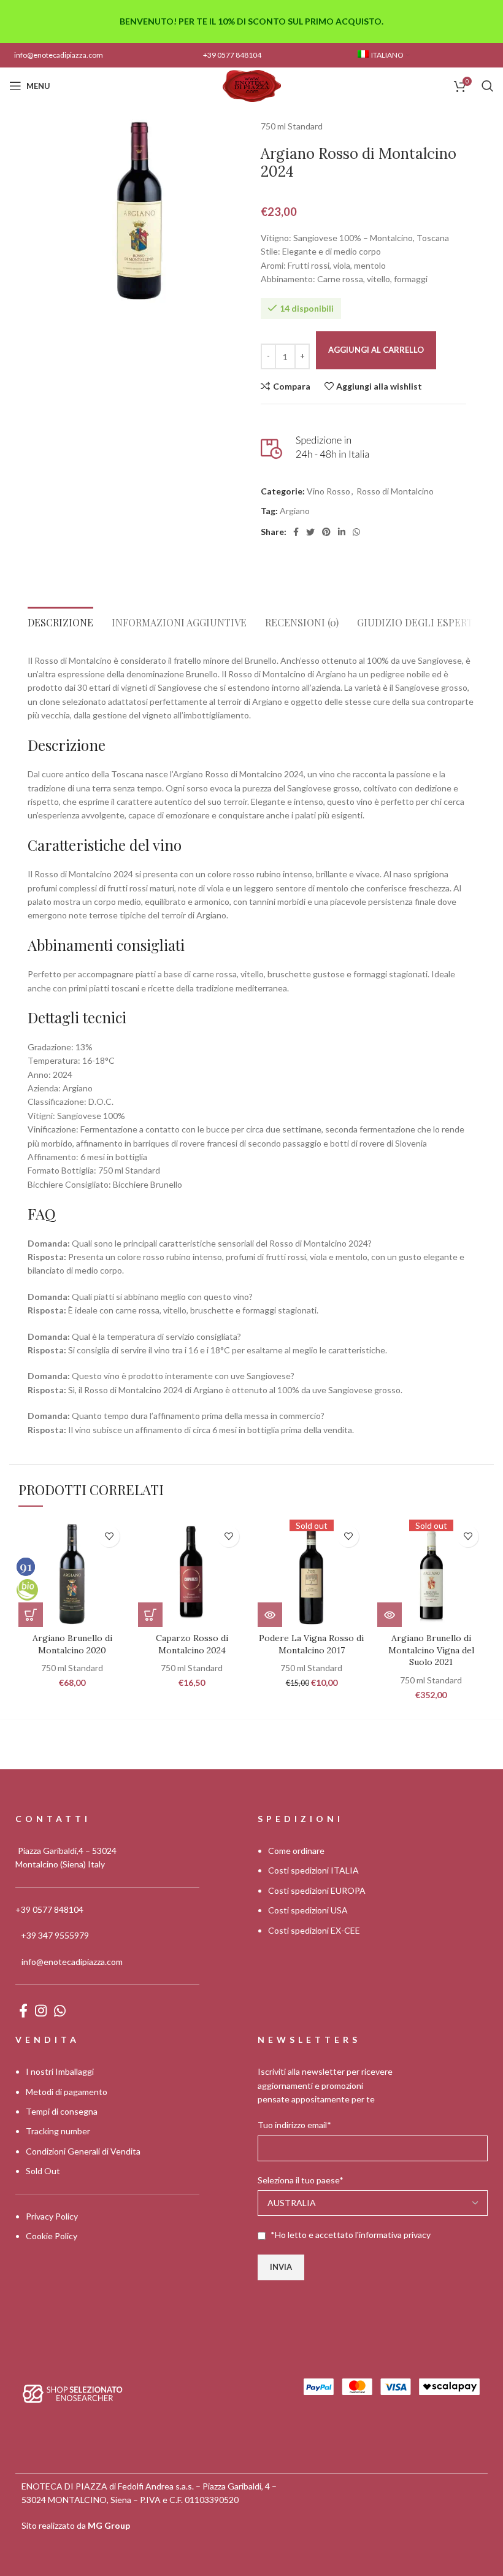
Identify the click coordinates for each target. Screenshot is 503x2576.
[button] (31, 1615)
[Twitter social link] (310, 532)
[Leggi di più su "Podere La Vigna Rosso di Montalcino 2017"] (270, 1615)
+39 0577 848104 (232, 55)
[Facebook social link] (296, 532)
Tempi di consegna (62, 2111)
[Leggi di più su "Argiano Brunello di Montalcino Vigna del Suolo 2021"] (390, 1615)
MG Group (109, 2525)
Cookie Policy (52, 2236)
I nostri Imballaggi (60, 2071)
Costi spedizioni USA (308, 1910)
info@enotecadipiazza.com (59, 55)
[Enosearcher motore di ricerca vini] (73, 2392)
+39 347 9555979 (55, 1935)
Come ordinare (296, 1851)
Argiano (295, 511)
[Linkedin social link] (342, 532)
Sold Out (43, 2171)
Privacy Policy (52, 2216)
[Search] (488, 86)
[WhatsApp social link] (356, 532)
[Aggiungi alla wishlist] (109, 1536)
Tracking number (58, 2131)
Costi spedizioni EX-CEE (314, 1930)
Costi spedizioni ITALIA (313, 1870)
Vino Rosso (328, 491)
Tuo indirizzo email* (294, 2125)
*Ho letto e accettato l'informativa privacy (351, 2235)
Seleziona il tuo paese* (301, 2180)
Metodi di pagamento (67, 2092)
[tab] (60, 619)
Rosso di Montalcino (395, 491)
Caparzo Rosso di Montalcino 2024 (192, 1644)
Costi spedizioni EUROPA (317, 1890)
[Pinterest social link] (326, 532)
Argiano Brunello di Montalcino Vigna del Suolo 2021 (431, 1650)
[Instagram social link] (41, 2010)
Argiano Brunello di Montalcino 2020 (72, 1644)
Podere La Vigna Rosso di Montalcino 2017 (311, 1644)
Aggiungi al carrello (376, 350)
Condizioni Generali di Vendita (83, 2151)
